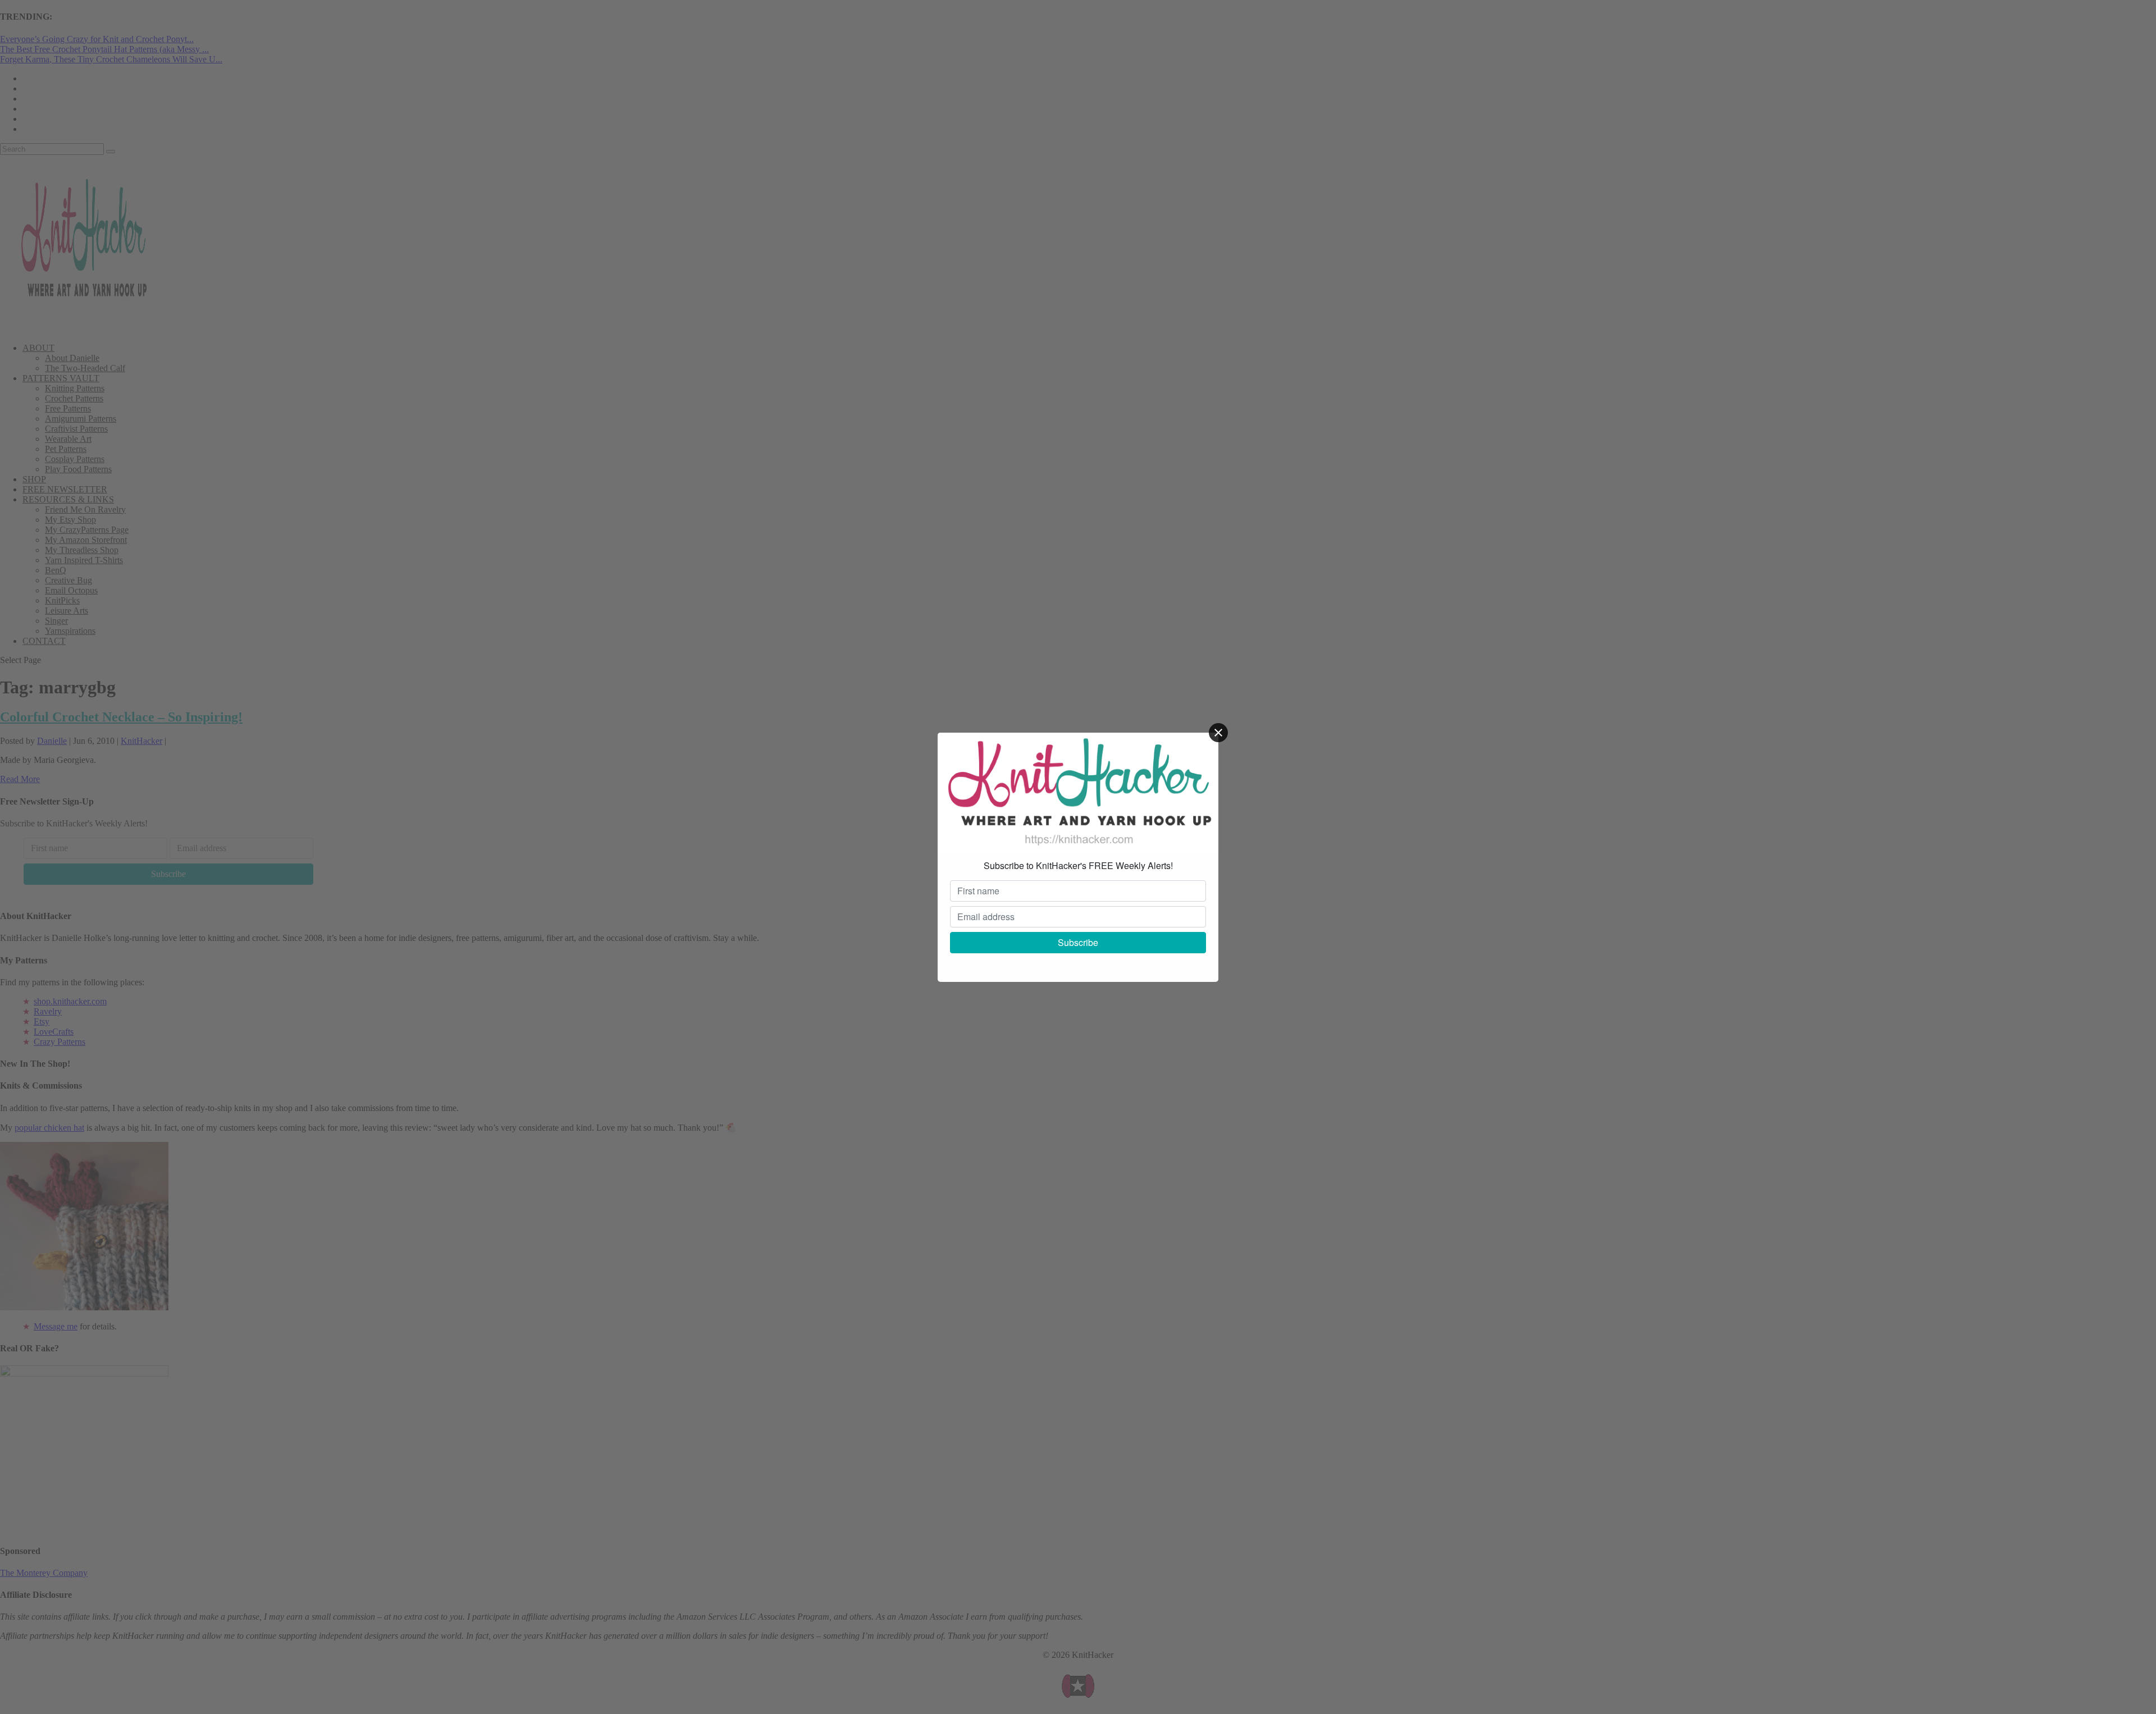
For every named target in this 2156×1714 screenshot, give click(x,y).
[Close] (1218, 733)
